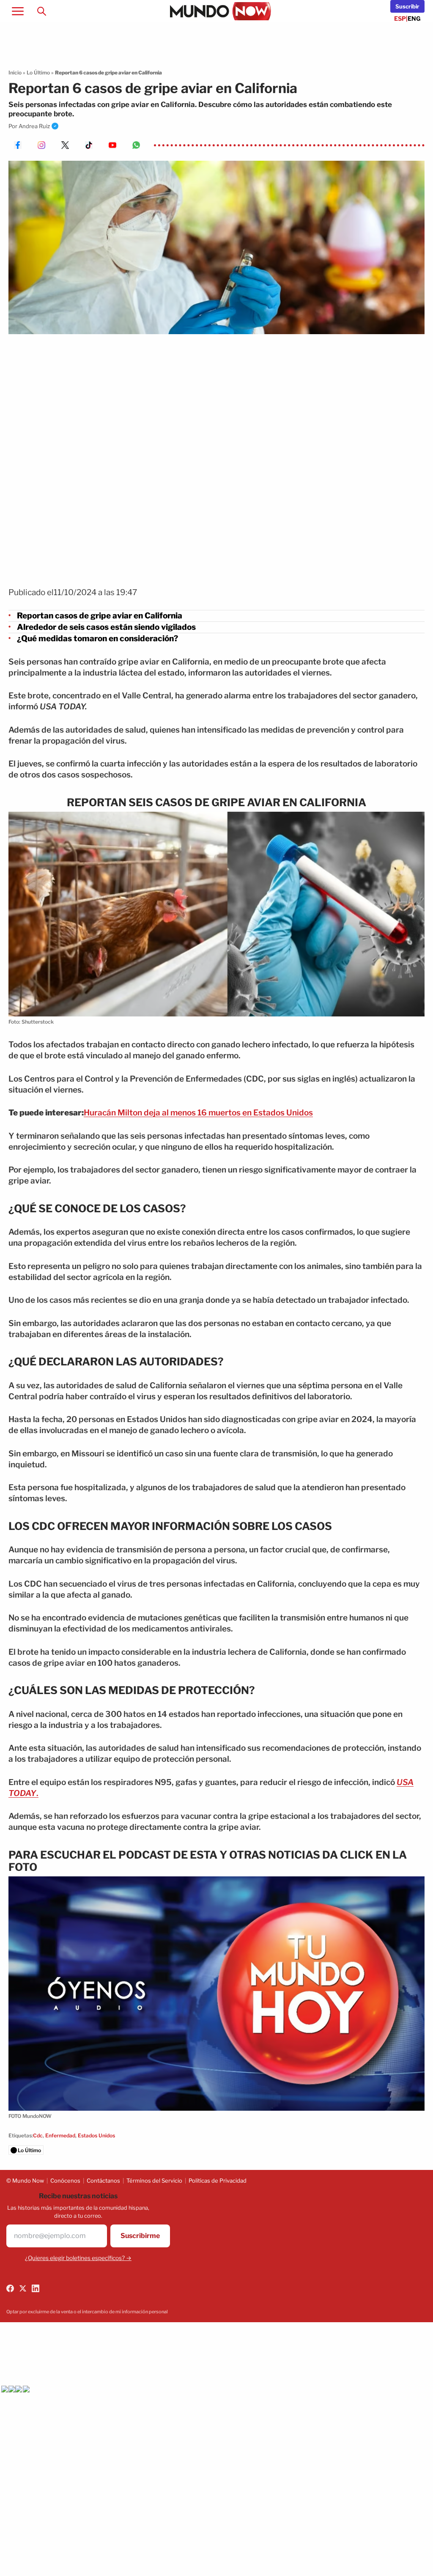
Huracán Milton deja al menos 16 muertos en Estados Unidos (198, 1113)
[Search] (41, 11)
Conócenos (65, 2181)
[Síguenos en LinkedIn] (36, 2288)
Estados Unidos (96, 2135)
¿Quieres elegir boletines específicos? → (78, 2258)
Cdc (38, 2135)
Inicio (15, 73)
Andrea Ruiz (34, 126)
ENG (414, 18)
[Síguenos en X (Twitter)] (23, 2288)
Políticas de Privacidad (218, 2181)
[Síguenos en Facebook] (10, 2288)
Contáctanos (103, 2181)
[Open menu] (18, 11)
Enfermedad (60, 2135)
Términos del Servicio (154, 2181)
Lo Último (38, 73)
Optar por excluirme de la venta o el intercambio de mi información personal (87, 2312)
